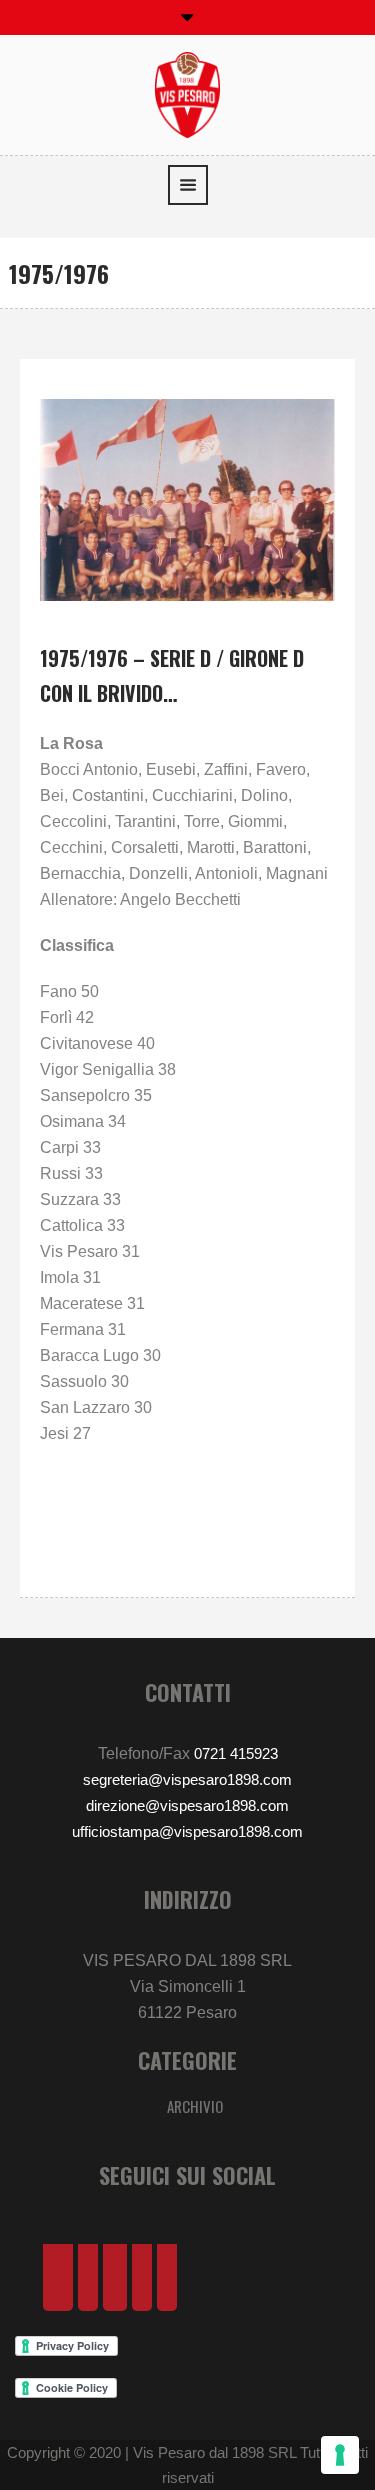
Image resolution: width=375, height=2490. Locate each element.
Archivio (195, 2106)
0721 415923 (236, 1753)
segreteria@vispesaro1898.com (187, 1779)
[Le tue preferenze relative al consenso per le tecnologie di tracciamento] (340, 2455)
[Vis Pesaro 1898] (188, 93)
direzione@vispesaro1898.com (187, 1805)
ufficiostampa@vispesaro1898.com (187, 1831)
